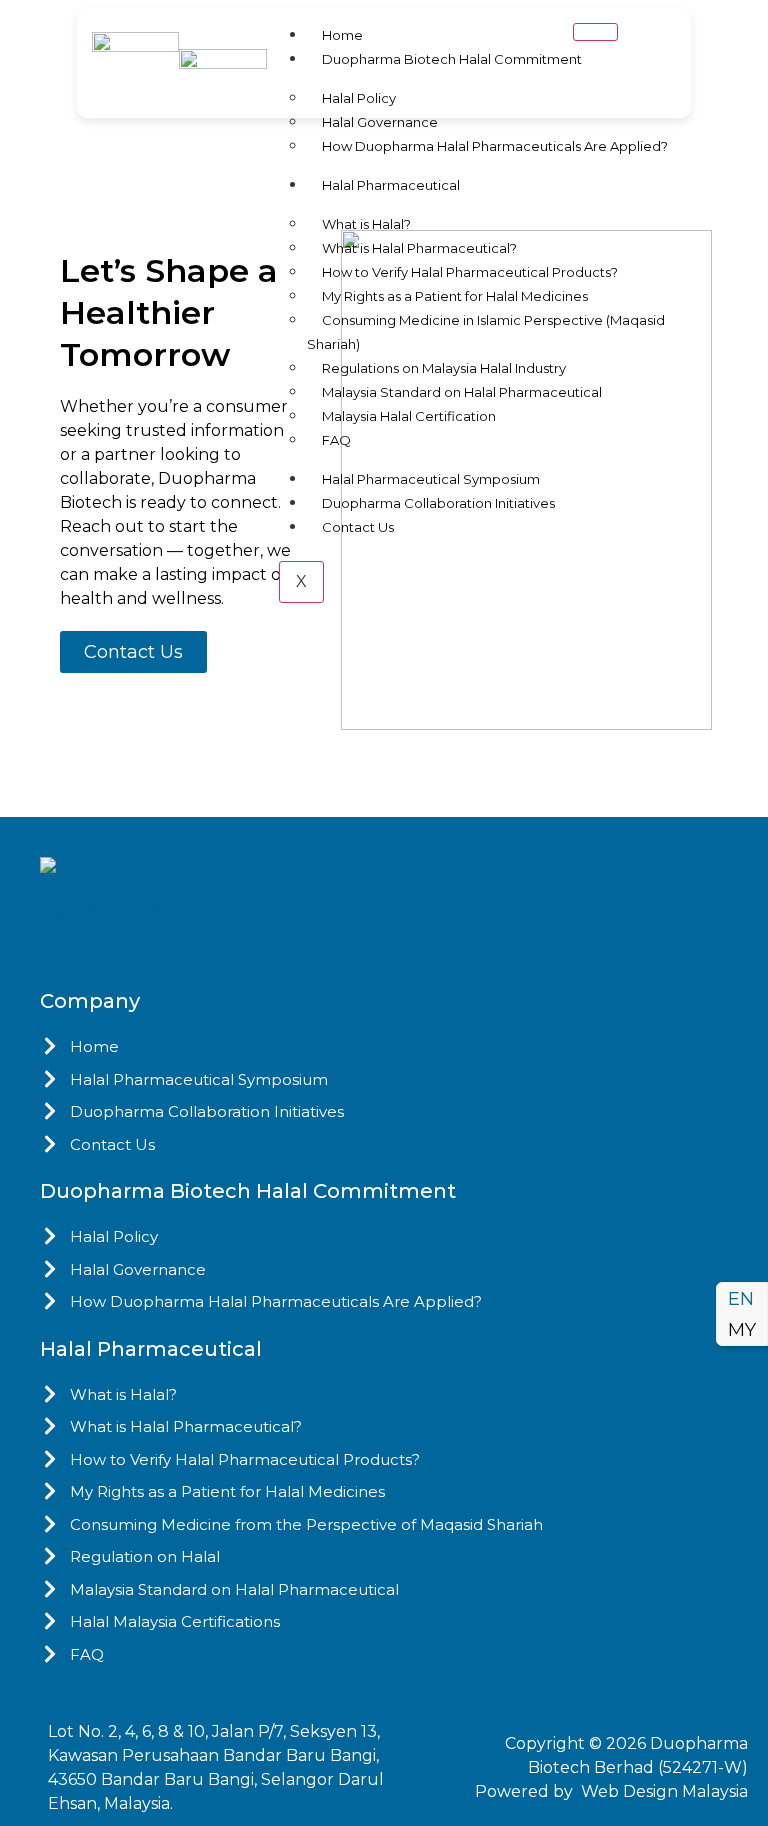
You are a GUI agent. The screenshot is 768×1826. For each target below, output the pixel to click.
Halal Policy (359, 98)
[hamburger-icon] (595, 32)
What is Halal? (366, 224)
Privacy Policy (102, 913)
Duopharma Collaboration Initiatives (438, 503)
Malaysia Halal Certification (409, 416)
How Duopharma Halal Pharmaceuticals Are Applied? (495, 146)
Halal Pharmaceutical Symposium (431, 479)
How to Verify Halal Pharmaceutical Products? (470, 272)
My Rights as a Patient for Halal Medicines (455, 296)
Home (342, 35)
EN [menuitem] (741, 1300)
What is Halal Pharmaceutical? (419, 248)
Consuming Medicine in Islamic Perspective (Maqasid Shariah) (486, 332)
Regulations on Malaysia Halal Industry (444, 368)
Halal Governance (380, 122)
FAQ (336, 440)
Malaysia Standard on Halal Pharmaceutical (462, 392)
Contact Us (358, 527)
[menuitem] (742, 1299)
